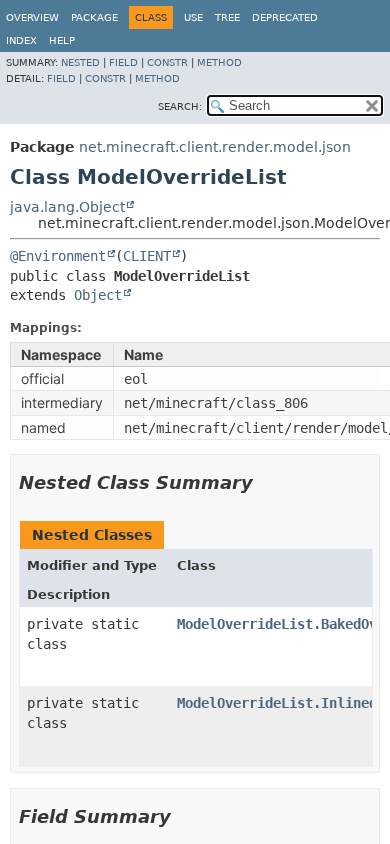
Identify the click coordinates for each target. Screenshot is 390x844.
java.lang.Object (67, 207)
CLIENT (147, 256)
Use (193, 17)
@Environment (58, 256)
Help (62, 40)
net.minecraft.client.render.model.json (215, 147)
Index (21, 40)
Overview (32, 17)
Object (98, 295)
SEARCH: (180, 106)
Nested (80, 62)
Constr (167, 62)
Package (94, 17)
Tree (227, 17)
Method (219, 62)
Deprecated (285, 17)
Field (123, 62)
